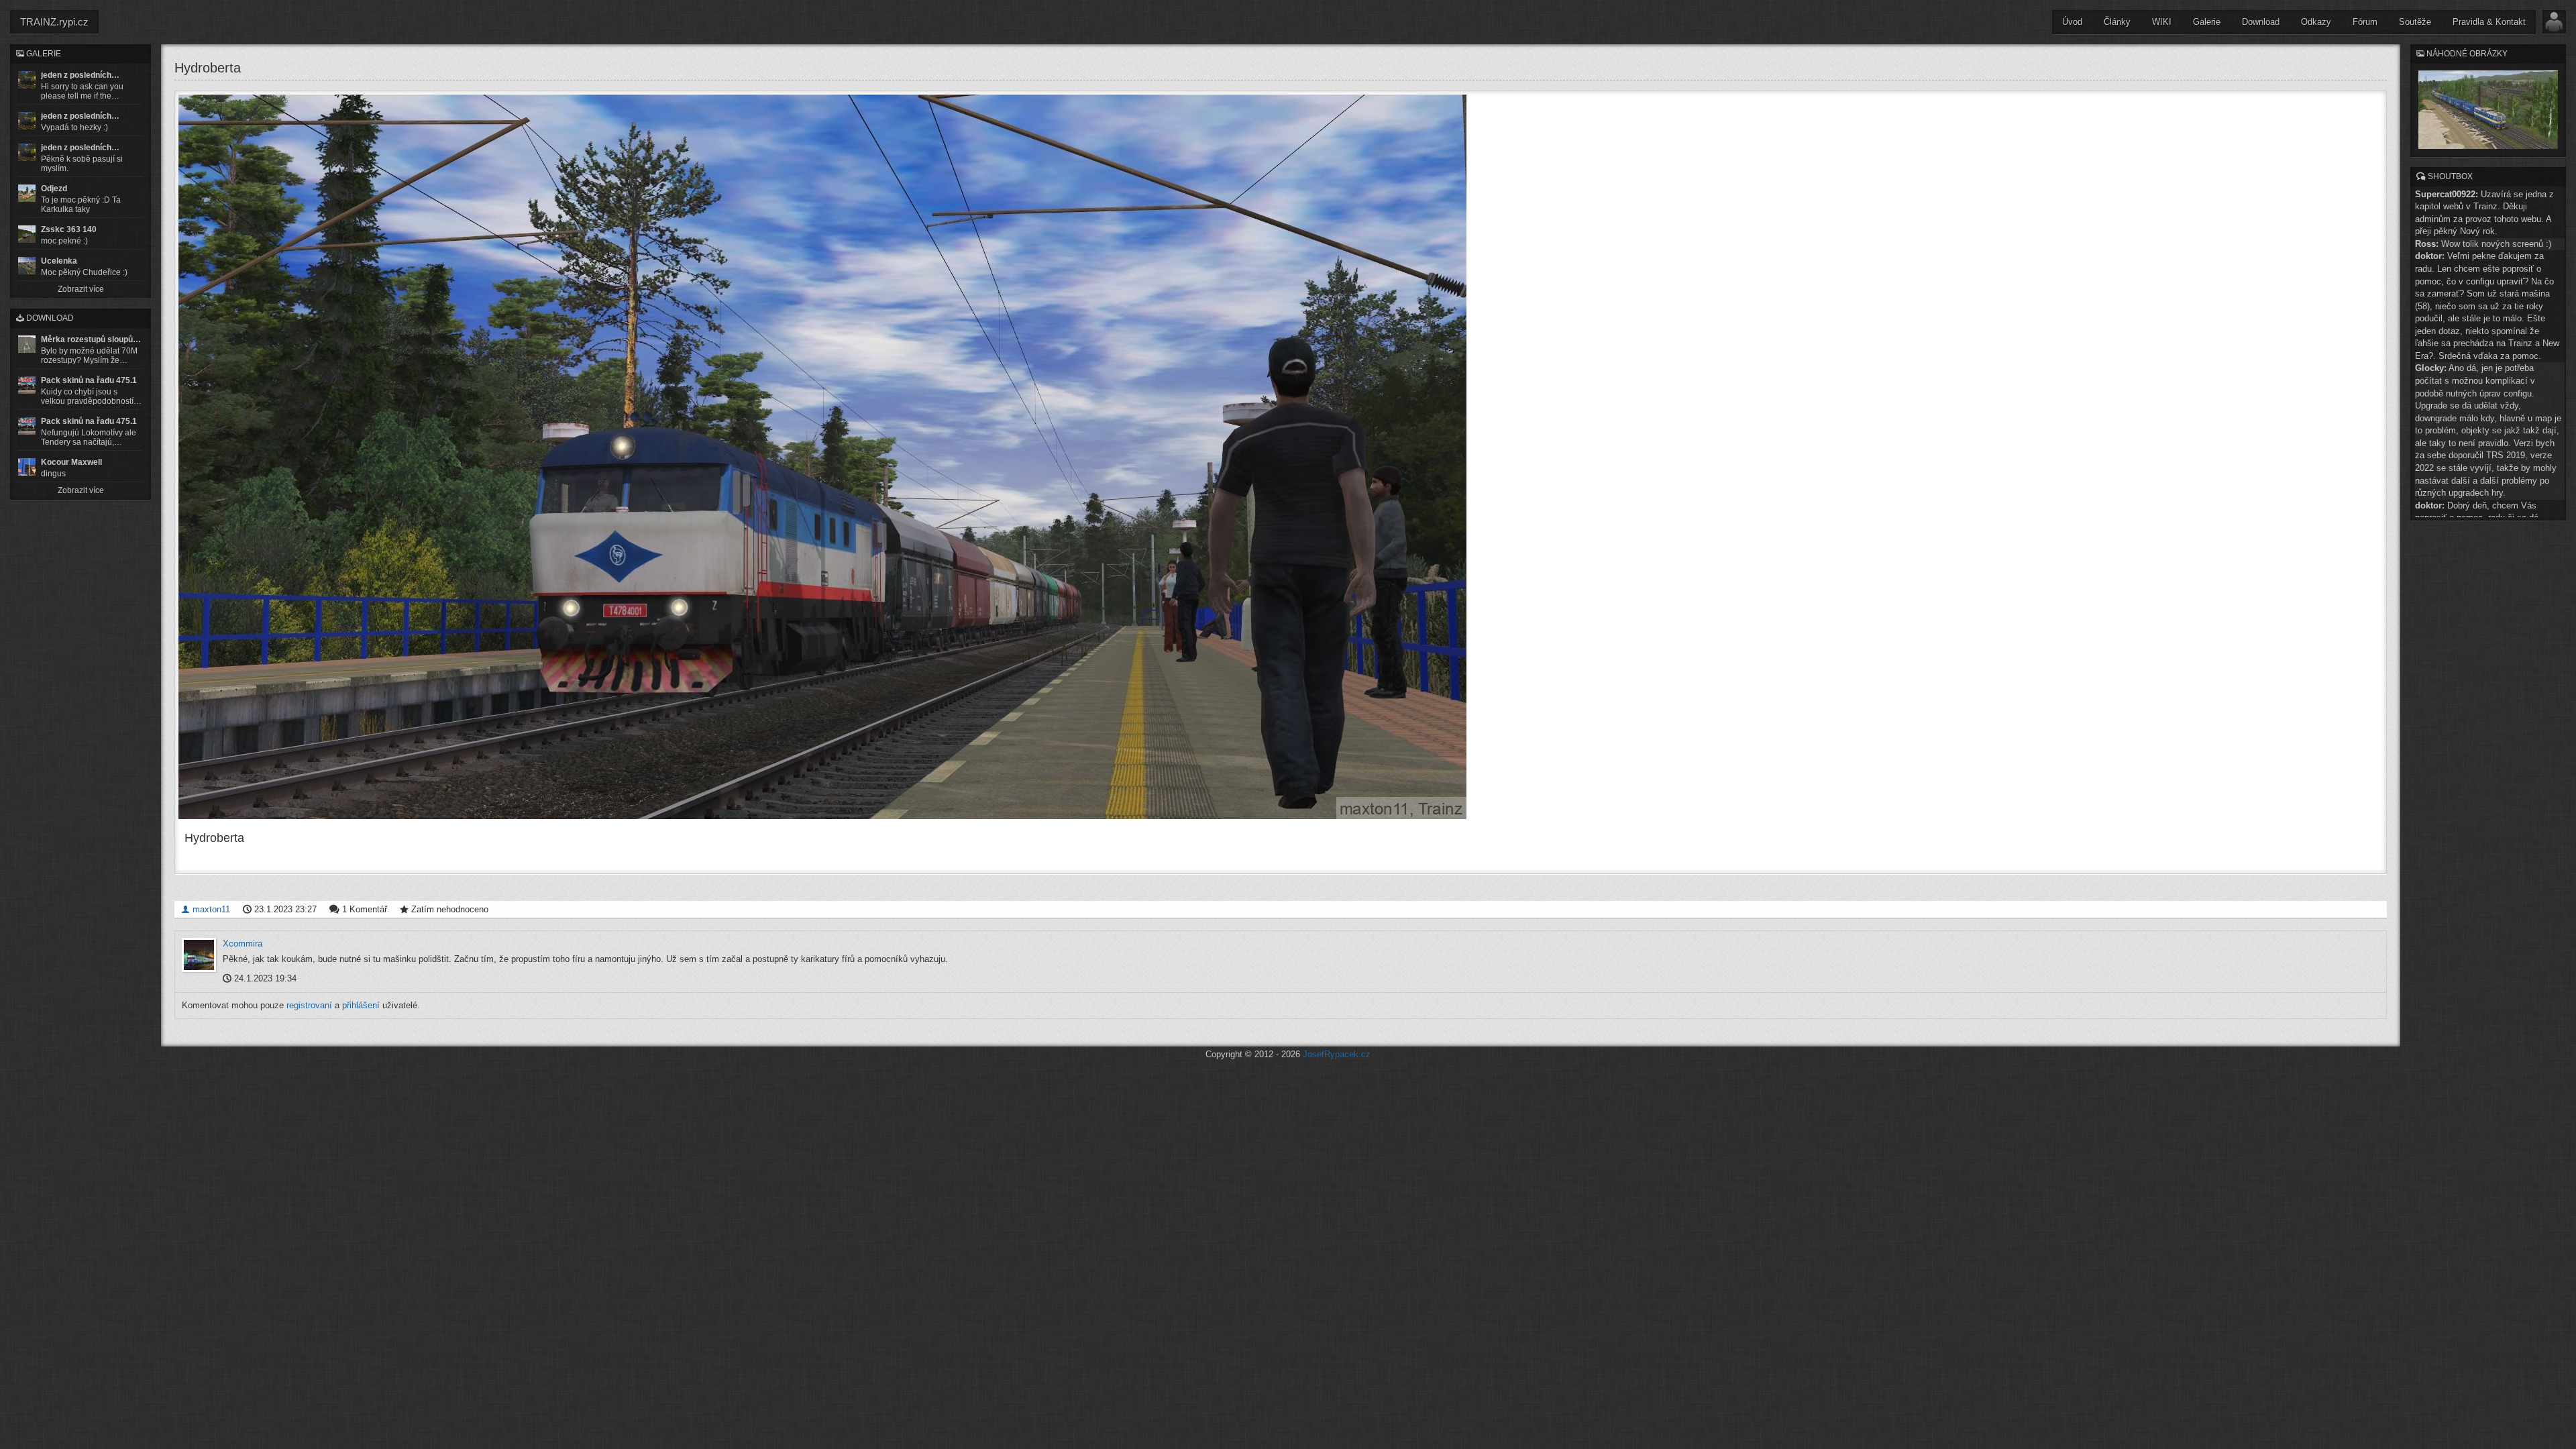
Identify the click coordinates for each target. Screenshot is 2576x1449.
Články (2117, 22)
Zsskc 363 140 (69, 229)
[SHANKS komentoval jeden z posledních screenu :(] (27, 80)
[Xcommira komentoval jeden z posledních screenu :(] (27, 152)
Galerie (2207, 22)
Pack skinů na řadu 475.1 (89, 380)
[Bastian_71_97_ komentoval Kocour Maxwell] (27, 467)
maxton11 (210, 909)
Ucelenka (59, 261)
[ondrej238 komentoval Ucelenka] (27, 266)
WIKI (2162, 22)
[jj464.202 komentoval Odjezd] (27, 193)
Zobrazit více (81, 289)
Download (2261, 22)
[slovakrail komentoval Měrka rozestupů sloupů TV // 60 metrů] (27, 344)
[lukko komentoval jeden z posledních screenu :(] (27, 121)
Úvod (2072, 22)
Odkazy (2316, 22)
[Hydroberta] (1281, 457)
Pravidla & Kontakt (2489, 22)
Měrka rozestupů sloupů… (91, 339)
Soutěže (2415, 22)
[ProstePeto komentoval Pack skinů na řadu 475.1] (27, 426)
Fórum (2365, 22)
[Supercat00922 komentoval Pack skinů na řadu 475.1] (27, 385)
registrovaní (309, 1005)
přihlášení (361, 1005)
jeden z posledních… (80, 75)
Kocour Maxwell (71, 462)
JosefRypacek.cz (1337, 1054)
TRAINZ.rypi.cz (54, 22)
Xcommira (243, 944)
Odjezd (54, 189)
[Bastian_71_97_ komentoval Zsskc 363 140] (27, 234)
